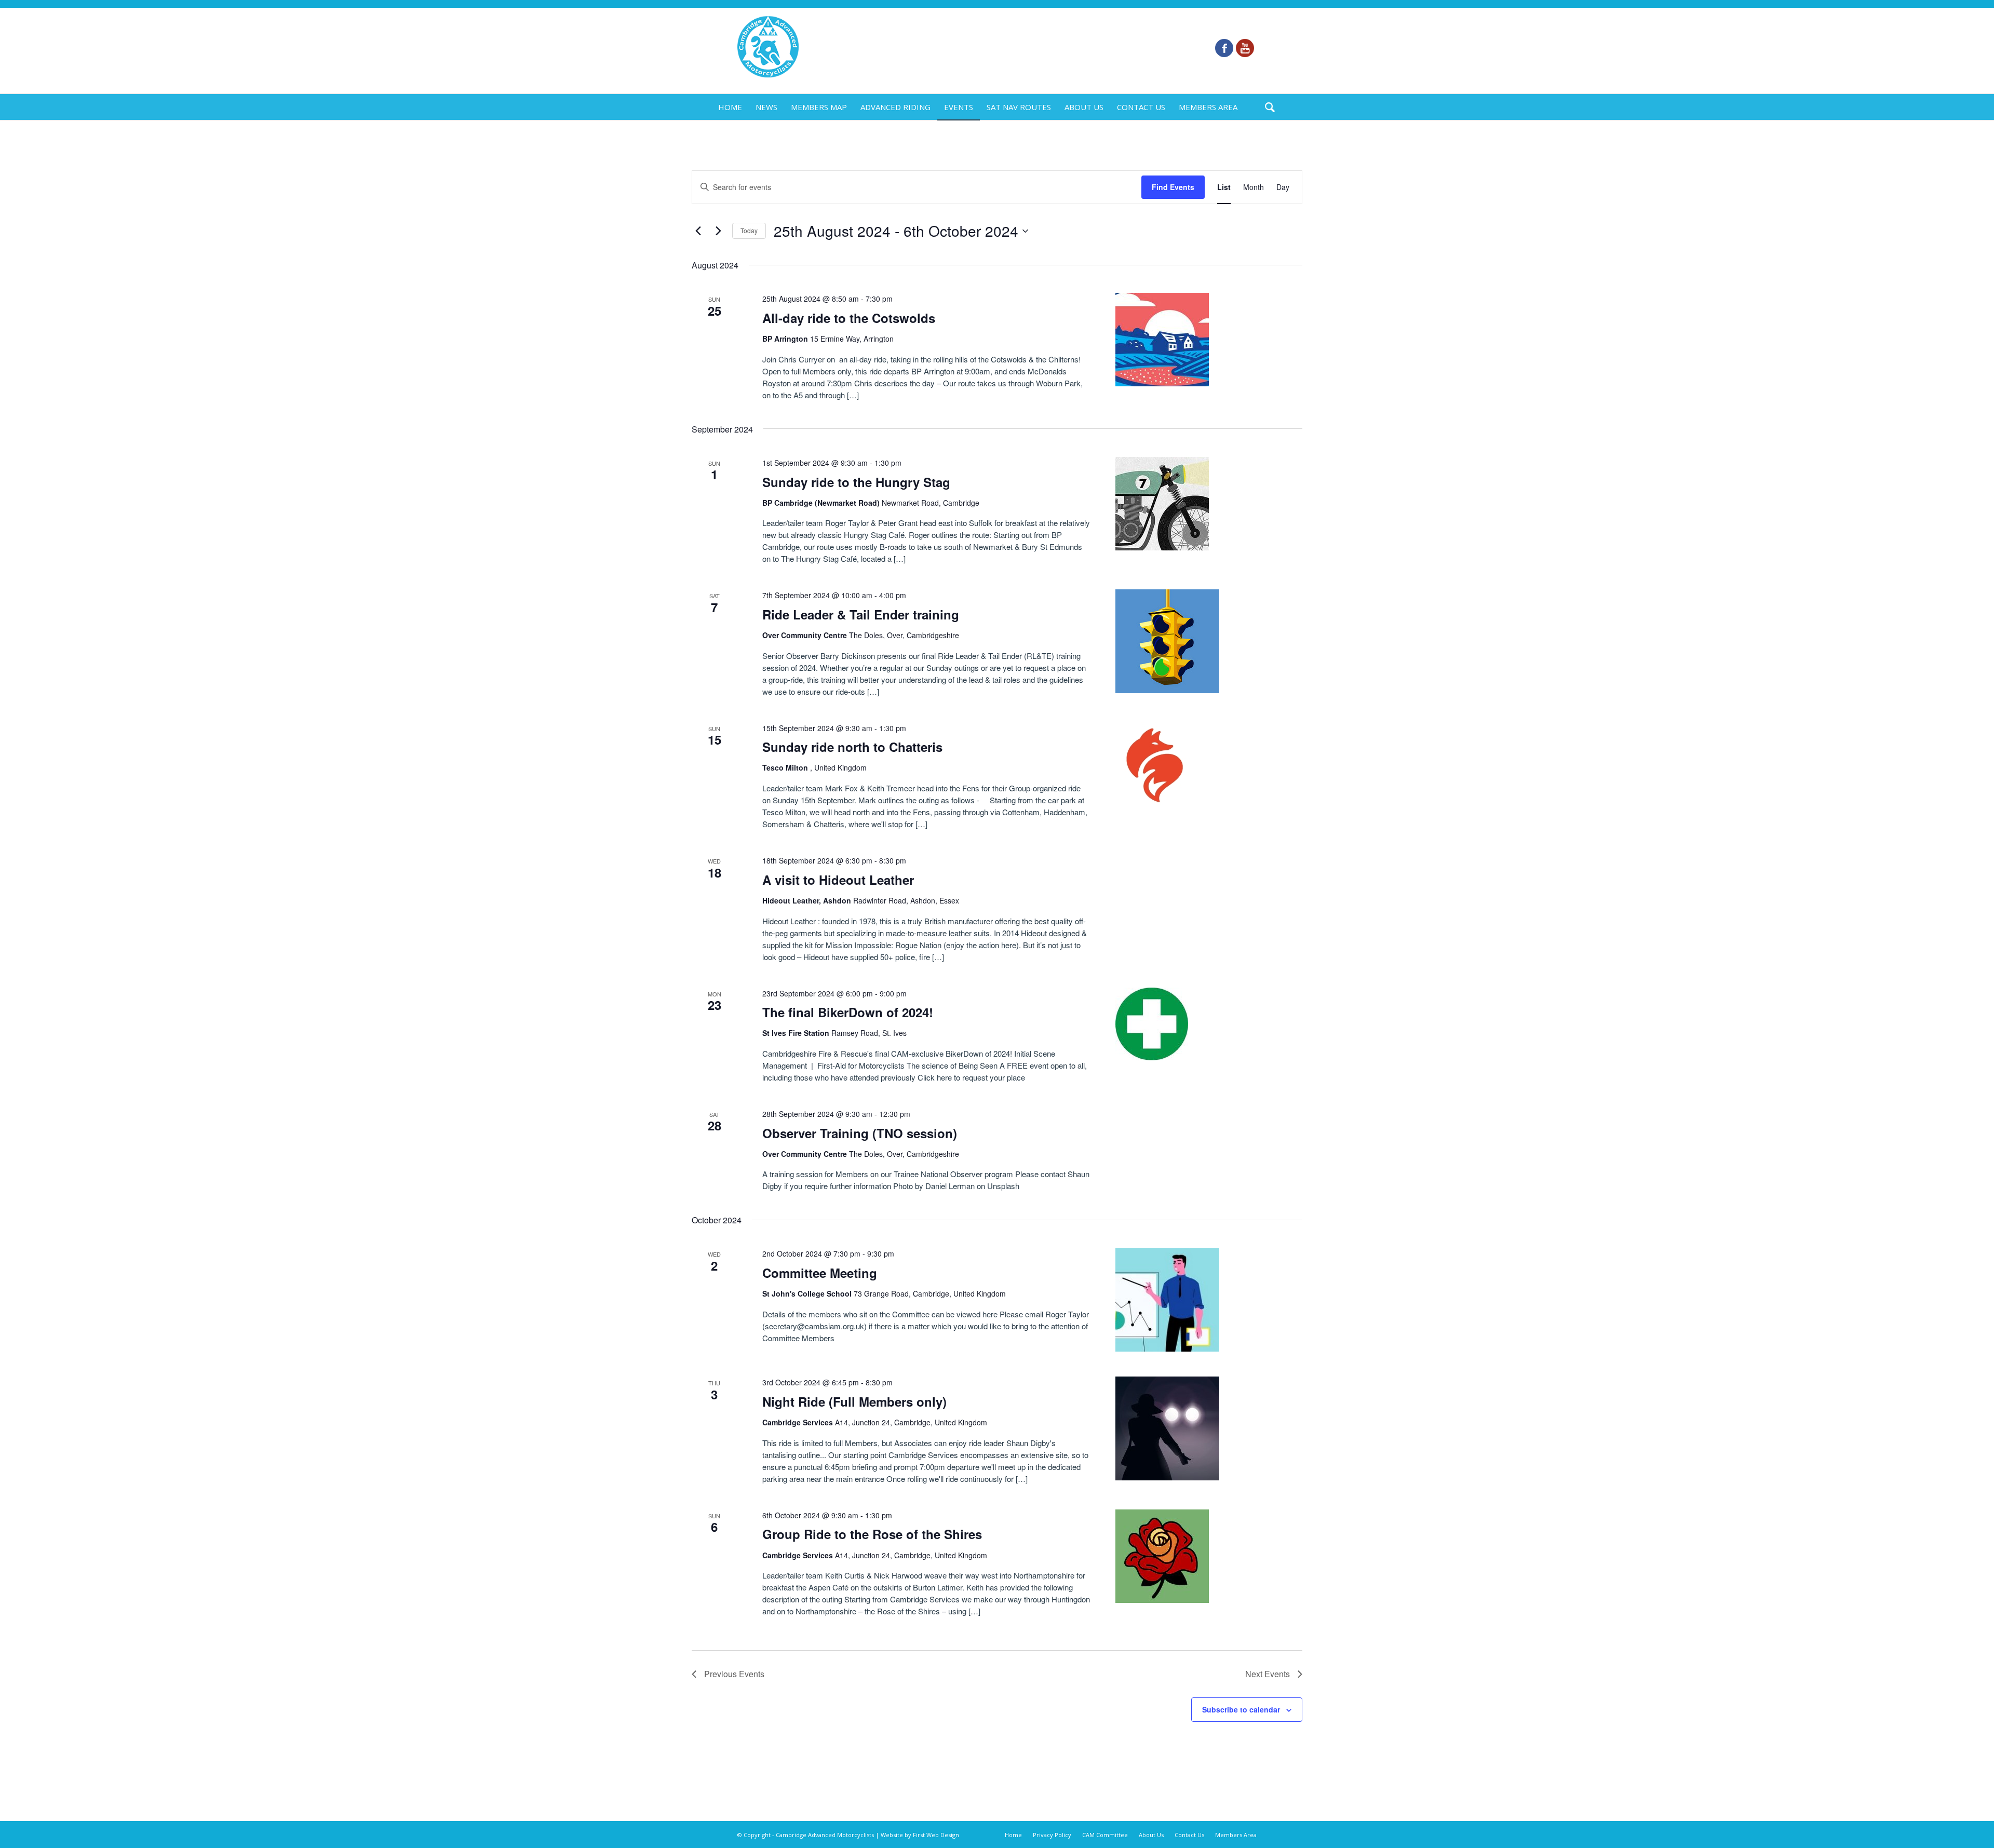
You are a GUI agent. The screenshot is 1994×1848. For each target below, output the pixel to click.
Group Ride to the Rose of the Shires (872, 1534)
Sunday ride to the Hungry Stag (856, 482)
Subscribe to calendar (1241, 1709)
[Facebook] (1224, 48)
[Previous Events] (698, 231)
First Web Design (936, 1835)
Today (749, 230)
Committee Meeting (820, 1273)
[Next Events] (718, 231)
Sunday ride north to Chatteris (852, 747)
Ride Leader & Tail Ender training (861, 614)
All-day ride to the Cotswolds (849, 318)
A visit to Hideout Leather (838, 880)
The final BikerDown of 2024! (848, 1012)
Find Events (1173, 187)
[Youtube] (1245, 48)
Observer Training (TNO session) (860, 1133)
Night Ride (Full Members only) (854, 1401)
